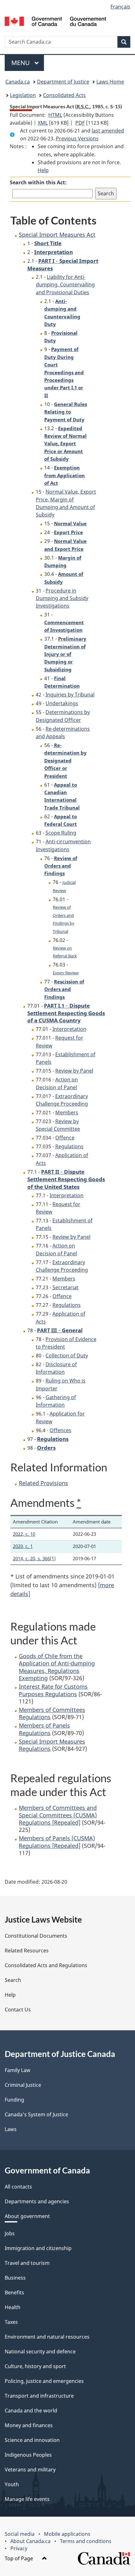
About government (27, 2216)
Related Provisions (43, 1483)
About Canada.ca (30, 2541)
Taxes (11, 2322)
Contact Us (18, 2010)
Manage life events (27, 2499)
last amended (108, 131)
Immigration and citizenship (38, 2248)
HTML (55, 115)
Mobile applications (67, 2534)
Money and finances (29, 2425)
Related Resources (27, 1951)
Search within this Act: (38, 182)
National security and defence (40, 2351)
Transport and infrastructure (39, 2396)
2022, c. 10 (24, 1534)
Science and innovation (32, 2440)
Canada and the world (31, 2411)
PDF (80, 123)
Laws (11, 2129)
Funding (14, 2100)
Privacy (19, 2548)
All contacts (18, 2187)
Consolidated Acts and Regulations (46, 1965)
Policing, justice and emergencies (44, 2381)
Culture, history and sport (35, 2366)
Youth (12, 2484)
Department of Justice (63, 82)
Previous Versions (77, 138)
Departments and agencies (37, 2201)
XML (43, 123)
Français (120, 7)
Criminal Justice (23, 2085)
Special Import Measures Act (57, 235)
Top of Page (19, 2558)
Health (13, 2307)
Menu (21, 63)
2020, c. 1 (23, 1546)
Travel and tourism (27, 2263)
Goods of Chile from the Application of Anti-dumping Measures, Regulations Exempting (57, 1667)
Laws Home (110, 82)
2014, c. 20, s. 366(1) (34, 1558)
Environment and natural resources (47, 2337)
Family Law (18, 2070)
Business (15, 2278)
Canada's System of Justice (36, 2114)
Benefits (14, 2292)
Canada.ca (18, 82)
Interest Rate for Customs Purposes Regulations (53, 1690)
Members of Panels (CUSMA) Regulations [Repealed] (57, 1842)
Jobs (10, 2233)
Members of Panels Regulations (44, 1729)
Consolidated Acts (64, 95)
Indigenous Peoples (28, 2455)
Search (13, 1980)
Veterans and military (30, 2470)
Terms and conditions (86, 2541)
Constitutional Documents (36, 1936)
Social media (20, 2534)
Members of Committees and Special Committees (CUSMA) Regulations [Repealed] (58, 1815)
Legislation (23, 95)
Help (43, 170)
